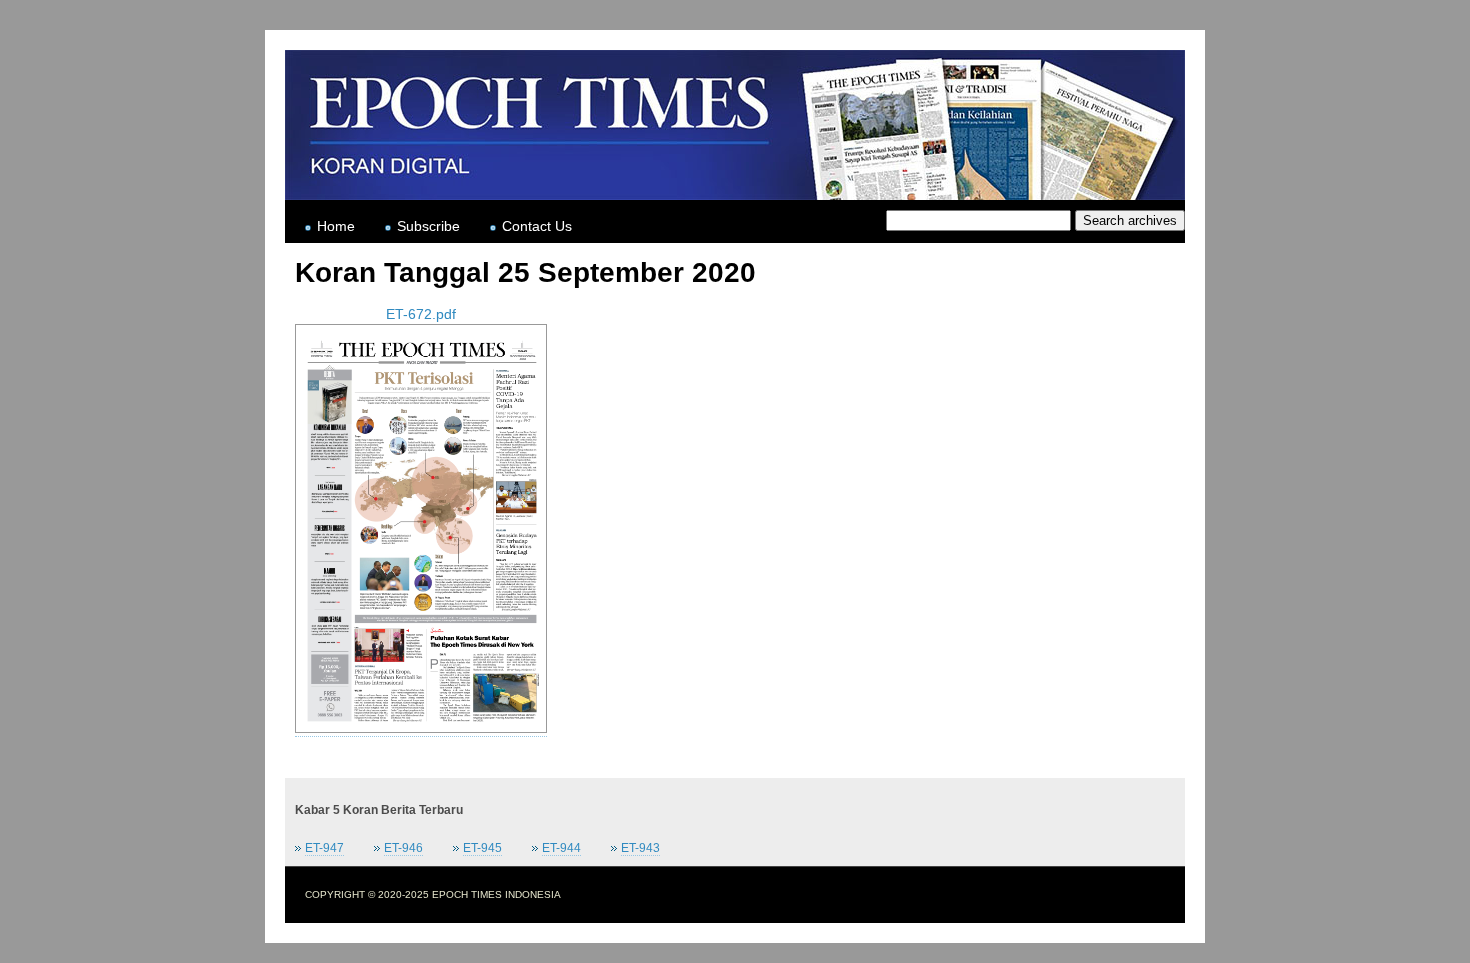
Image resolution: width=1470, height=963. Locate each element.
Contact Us (537, 226)
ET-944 (561, 848)
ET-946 (403, 848)
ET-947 (324, 848)
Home (336, 226)
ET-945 (482, 848)
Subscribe (428, 226)
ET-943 (640, 848)
